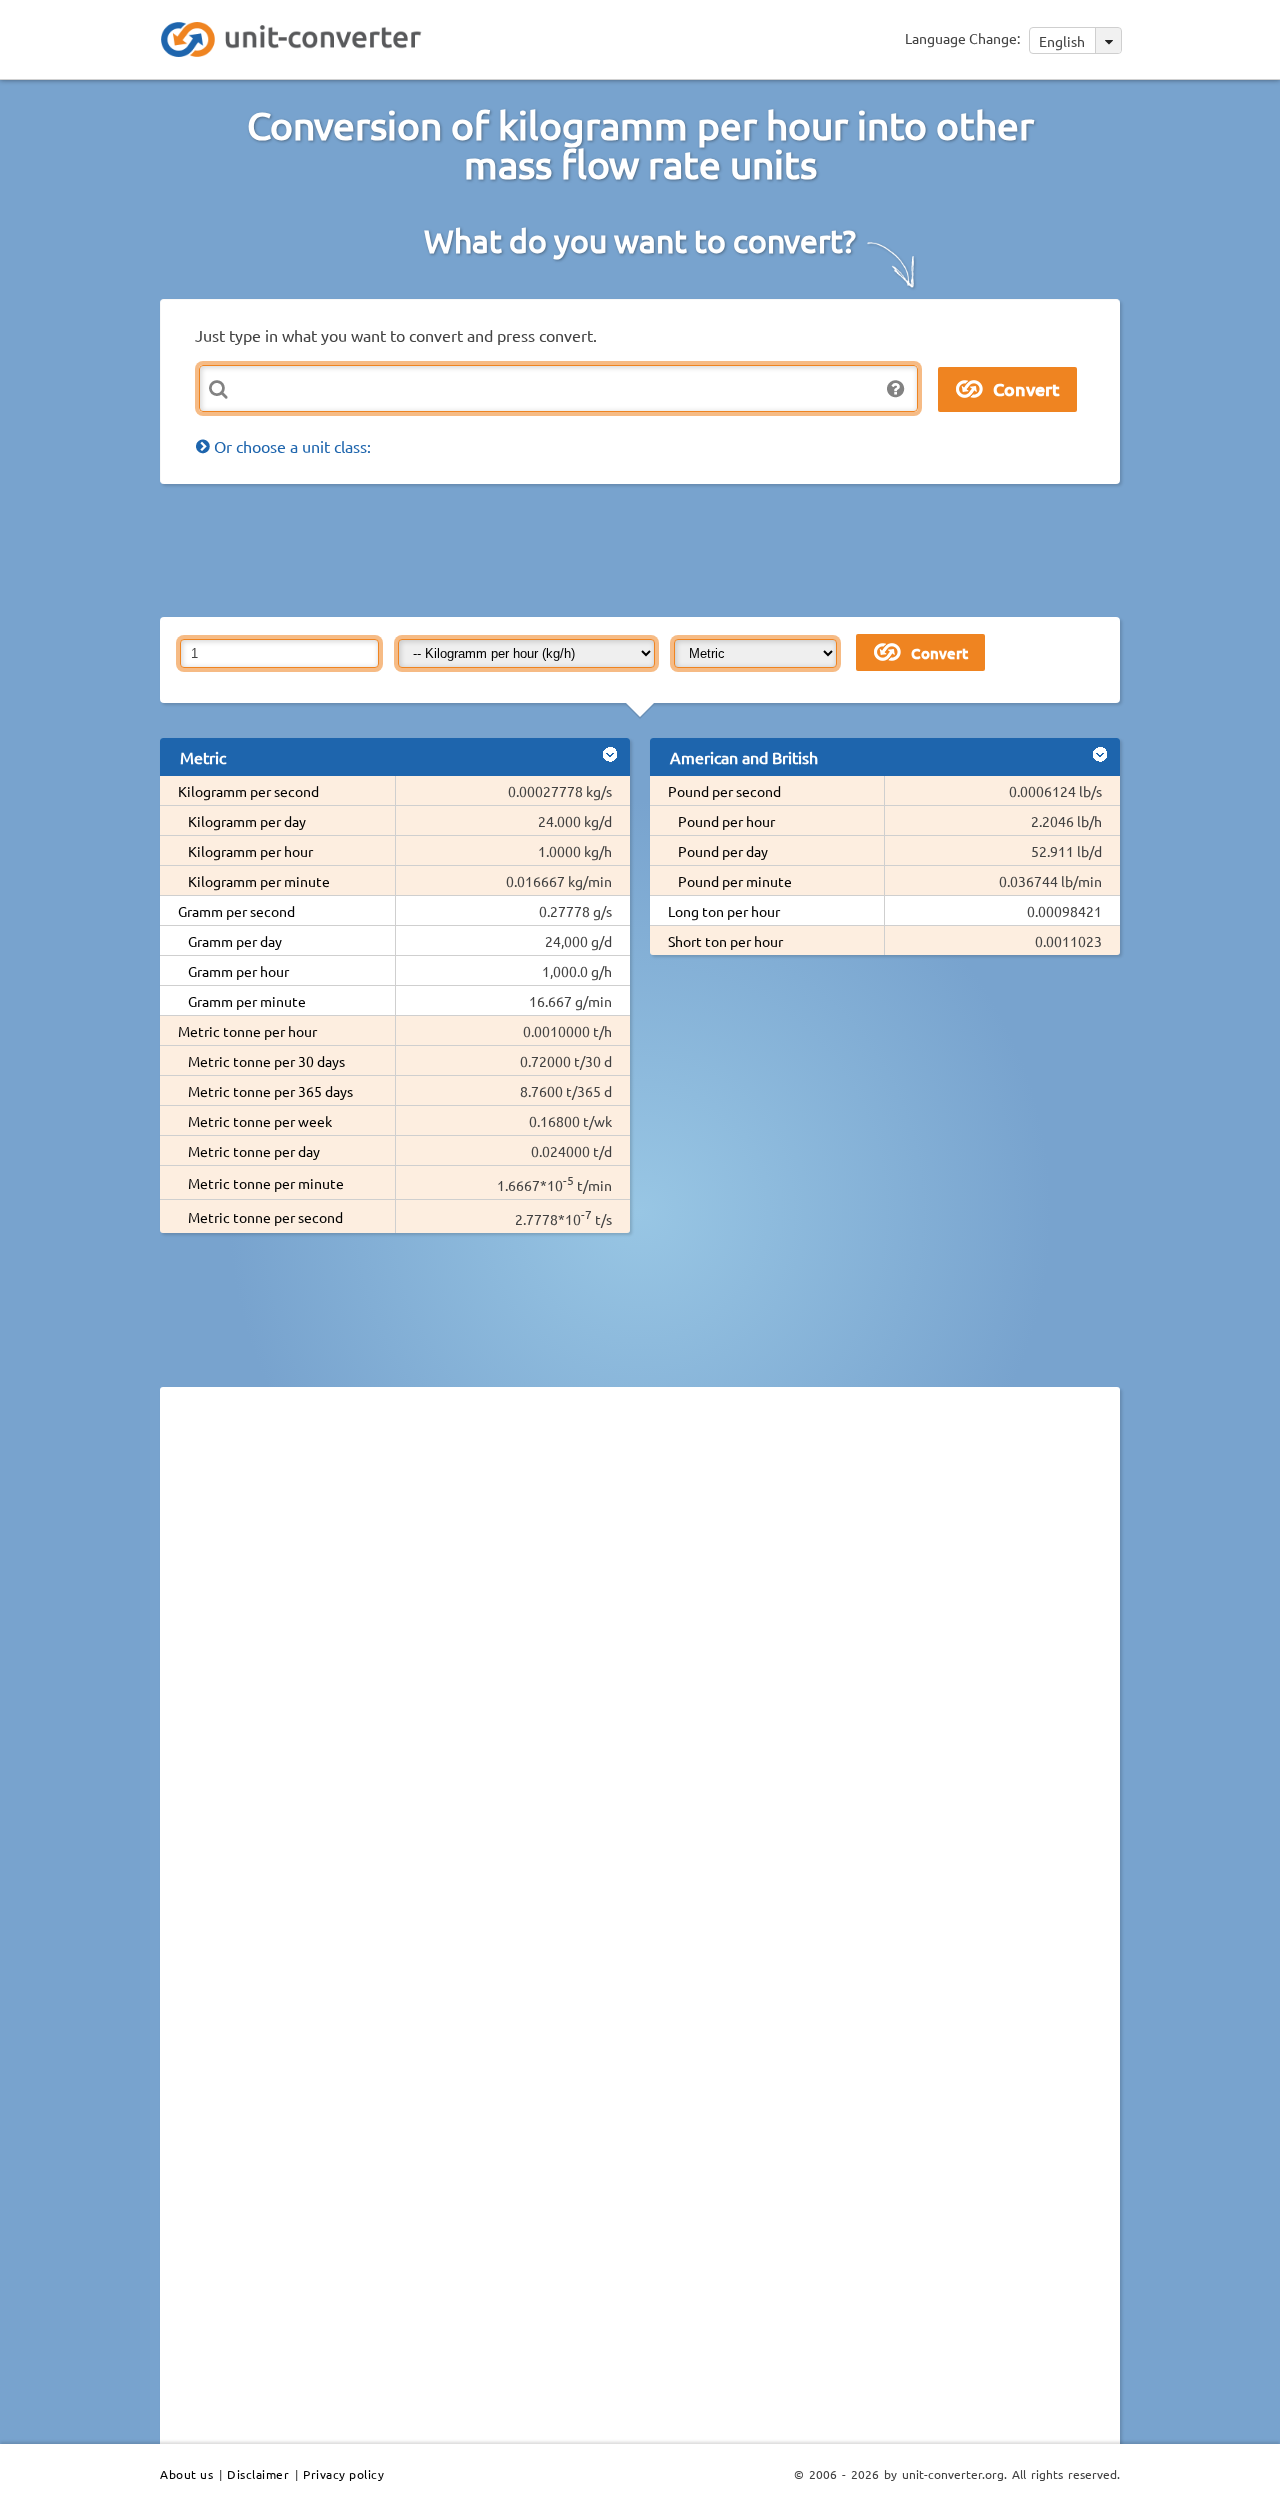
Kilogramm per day (247, 821)
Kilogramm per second (248, 791)
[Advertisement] (645, 549)
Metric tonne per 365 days (270, 1091)
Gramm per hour (238, 971)
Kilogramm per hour (250, 851)
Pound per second (724, 791)
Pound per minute (735, 881)
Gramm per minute (247, 1001)
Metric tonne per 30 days (266, 1061)
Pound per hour (726, 821)
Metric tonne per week (260, 1121)
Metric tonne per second (265, 1217)
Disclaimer (258, 2474)
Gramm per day (235, 941)
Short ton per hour (725, 941)
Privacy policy (343, 2474)
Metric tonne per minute (266, 1183)
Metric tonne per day (254, 1151)
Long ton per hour (724, 911)
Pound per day (723, 851)
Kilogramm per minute (259, 881)
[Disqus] (640, 1677)
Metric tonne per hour (247, 1031)
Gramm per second (236, 911)
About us (186, 2474)
